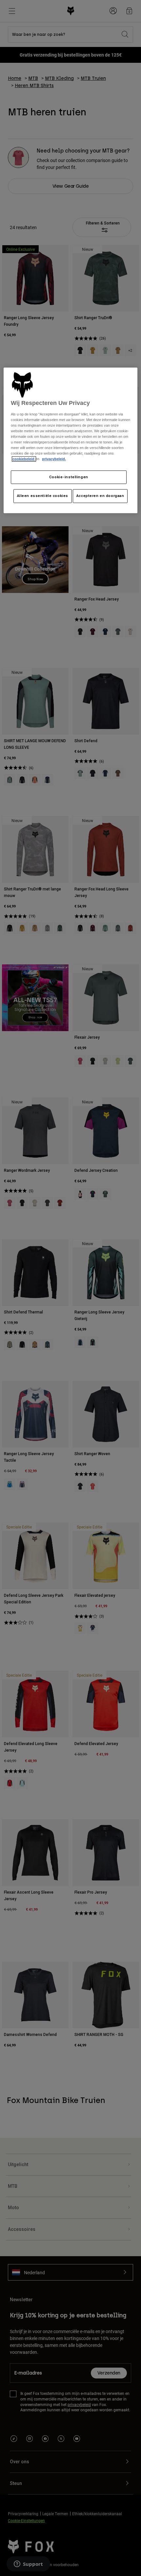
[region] (71, 440)
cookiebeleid (24, 459)
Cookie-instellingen (69, 477)
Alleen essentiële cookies (43, 496)
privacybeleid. (54, 459)
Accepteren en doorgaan (100, 496)
